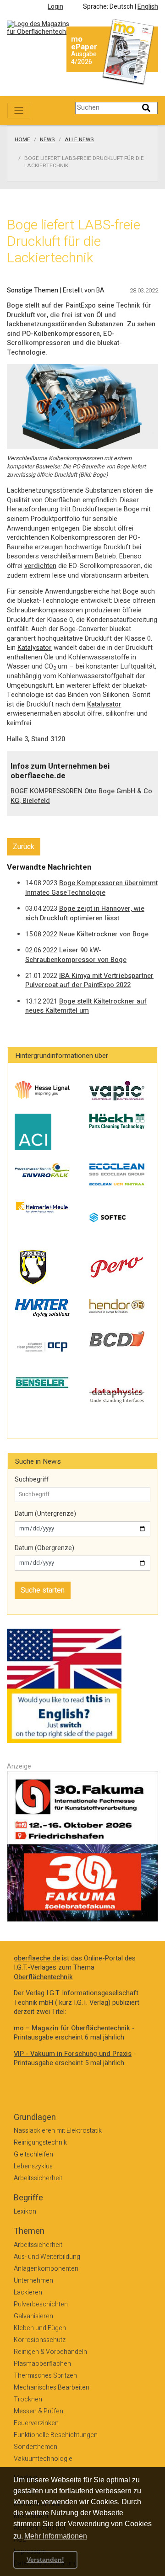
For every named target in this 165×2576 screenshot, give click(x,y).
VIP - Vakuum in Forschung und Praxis (73, 2054)
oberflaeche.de (37, 1958)
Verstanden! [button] (45, 2560)
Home (22, 140)
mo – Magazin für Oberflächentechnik (72, 2028)
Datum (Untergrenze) (45, 1514)
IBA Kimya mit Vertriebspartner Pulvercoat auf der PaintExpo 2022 (89, 981)
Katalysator (35, 648)
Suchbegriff (32, 1480)
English (148, 7)
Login (55, 7)
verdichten (40, 566)
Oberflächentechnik (43, 1977)
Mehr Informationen (56, 2536)
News (47, 140)
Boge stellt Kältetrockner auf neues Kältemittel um (86, 1006)
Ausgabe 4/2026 (84, 58)
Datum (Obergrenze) (44, 1548)
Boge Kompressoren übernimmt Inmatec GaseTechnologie (91, 888)
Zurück (24, 847)
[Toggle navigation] (19, 111)
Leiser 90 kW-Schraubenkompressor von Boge (76, 955)
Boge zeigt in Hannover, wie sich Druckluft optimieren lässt (85, 914)
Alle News (79, 140)
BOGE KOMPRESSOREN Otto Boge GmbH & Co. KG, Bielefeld (82, 796)
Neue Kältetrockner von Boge (104, 934)
